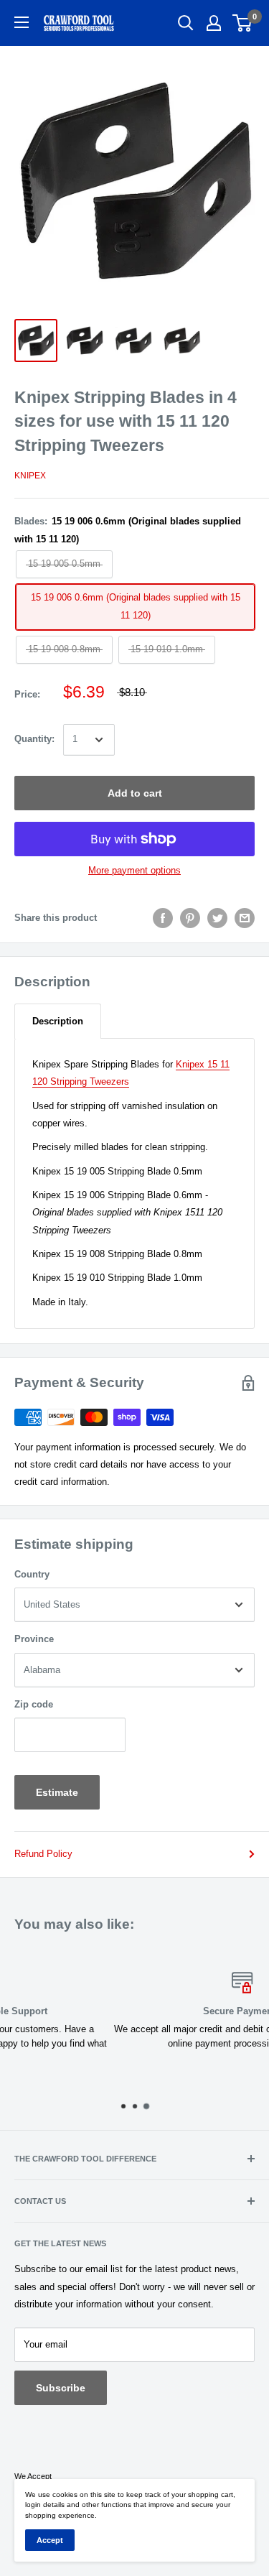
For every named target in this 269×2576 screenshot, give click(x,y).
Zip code (34, 1704)
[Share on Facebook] (163, 918)
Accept (50, 2540)
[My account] (214, 23)
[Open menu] (22, 22)
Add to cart (135, 793)
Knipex (30, 476)
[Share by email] (245, 918)
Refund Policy (43, 1854)
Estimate (57, 1792)
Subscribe (61, 2388)
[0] (243, 23)
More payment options (134, 870)
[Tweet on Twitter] (217, 918)
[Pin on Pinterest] (190, 918)
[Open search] (186, 23)
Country (32, 1574)
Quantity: (34, 739)
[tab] (58, 1021)
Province (34, 1639)
